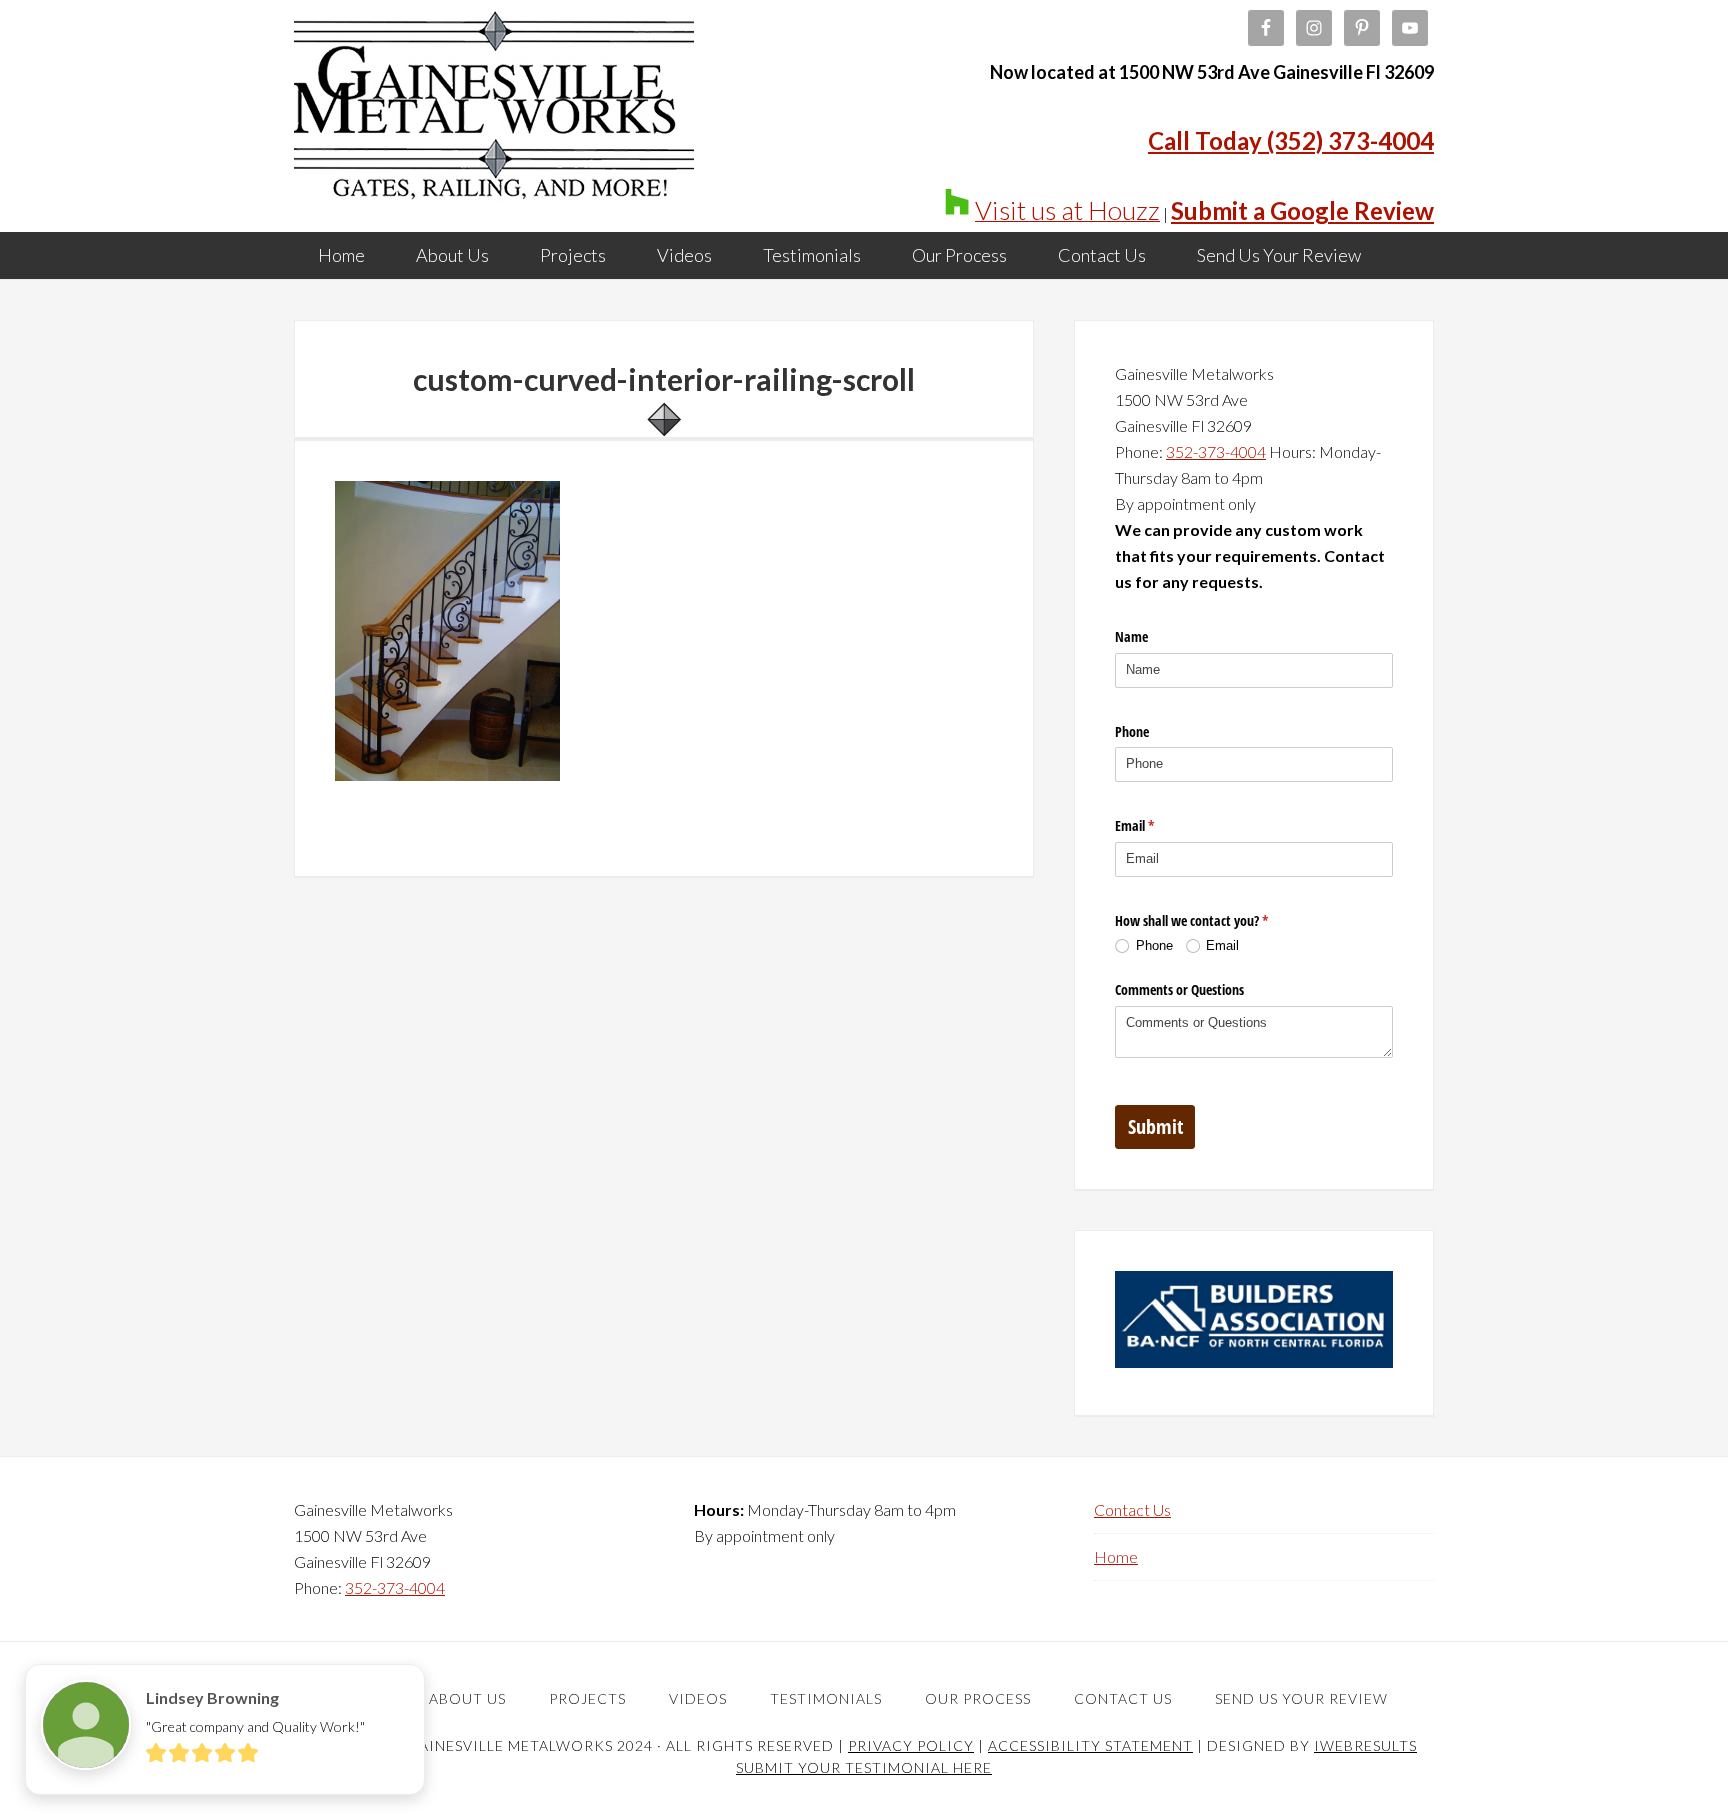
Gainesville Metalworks (494, 110)
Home (1116, 1556)
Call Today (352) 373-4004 (1291, 140)
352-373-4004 (1216, 451)
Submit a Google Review (1302, 210)
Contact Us (1132, 1509)
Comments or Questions (1179, 989)
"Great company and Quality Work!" (255, 1726)
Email (1158, 825)
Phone (1132, 731)
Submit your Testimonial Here (864, 1767)
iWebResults (1365, 1745)
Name (1131, 636)
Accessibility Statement (1090, 1745)
